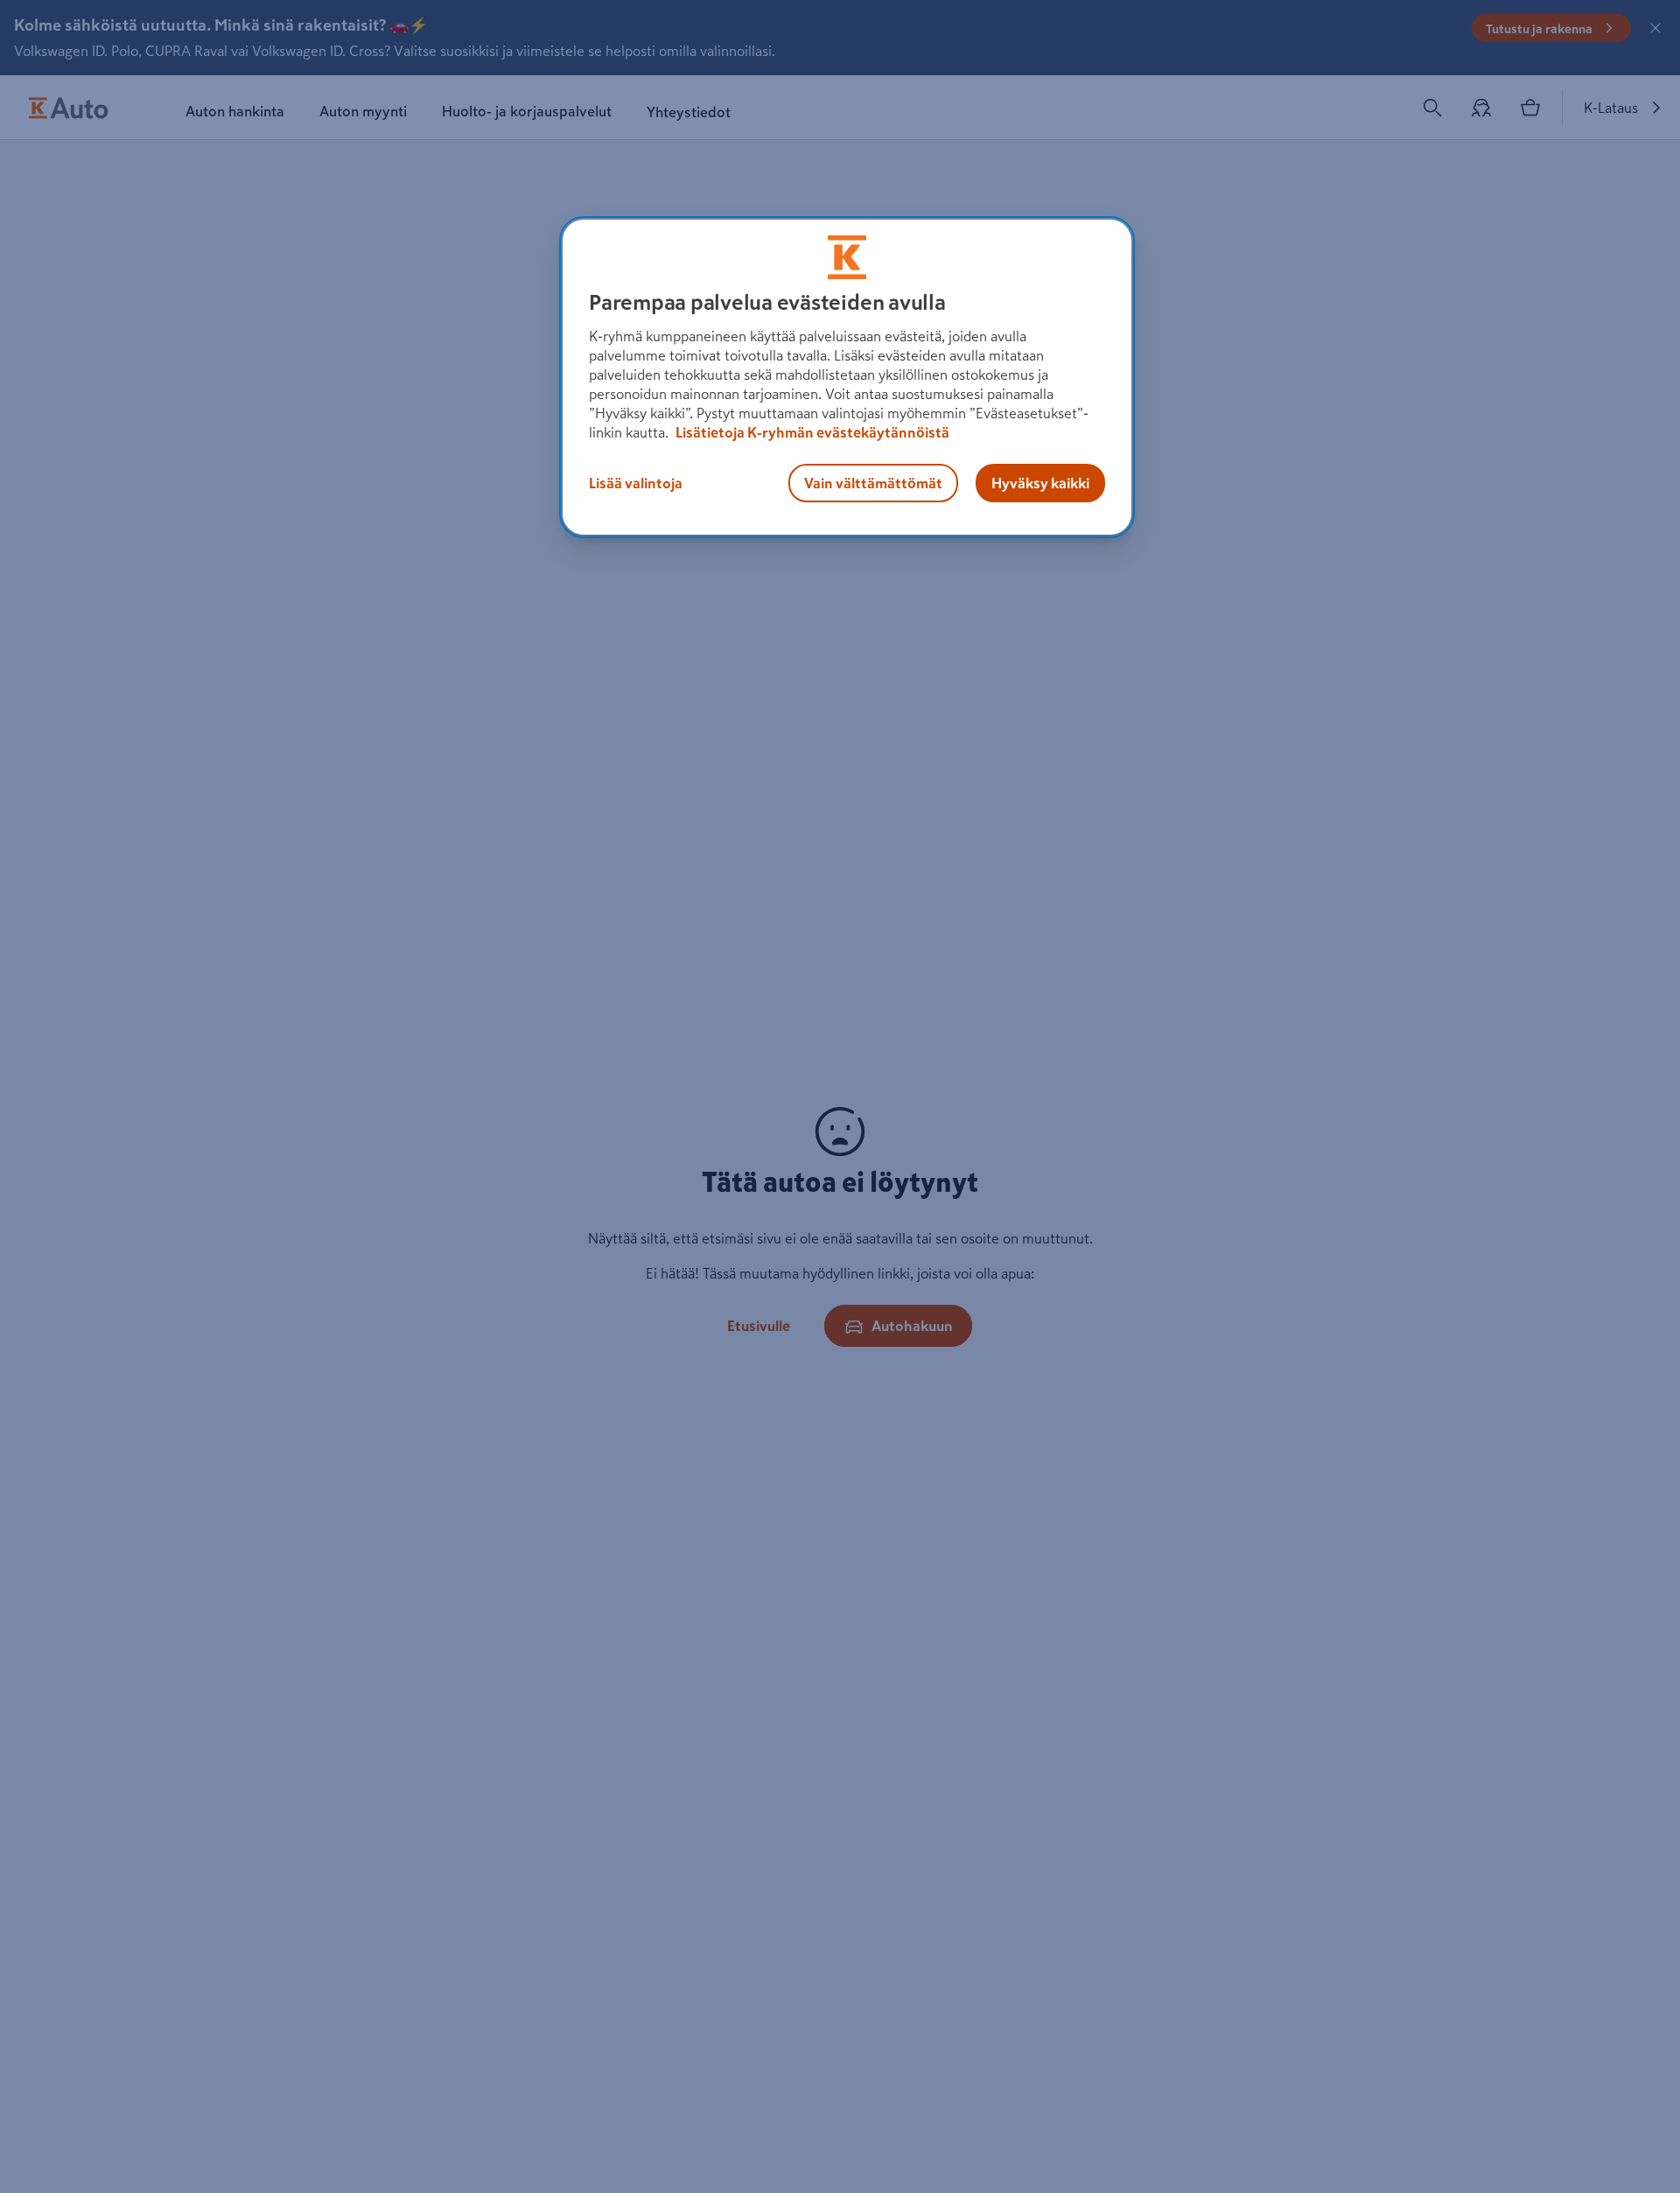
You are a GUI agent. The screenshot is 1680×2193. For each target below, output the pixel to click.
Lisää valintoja (636, 483)
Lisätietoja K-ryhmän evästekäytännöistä (811, 432)
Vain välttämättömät (873, 483)
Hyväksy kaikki (1040, 483)
